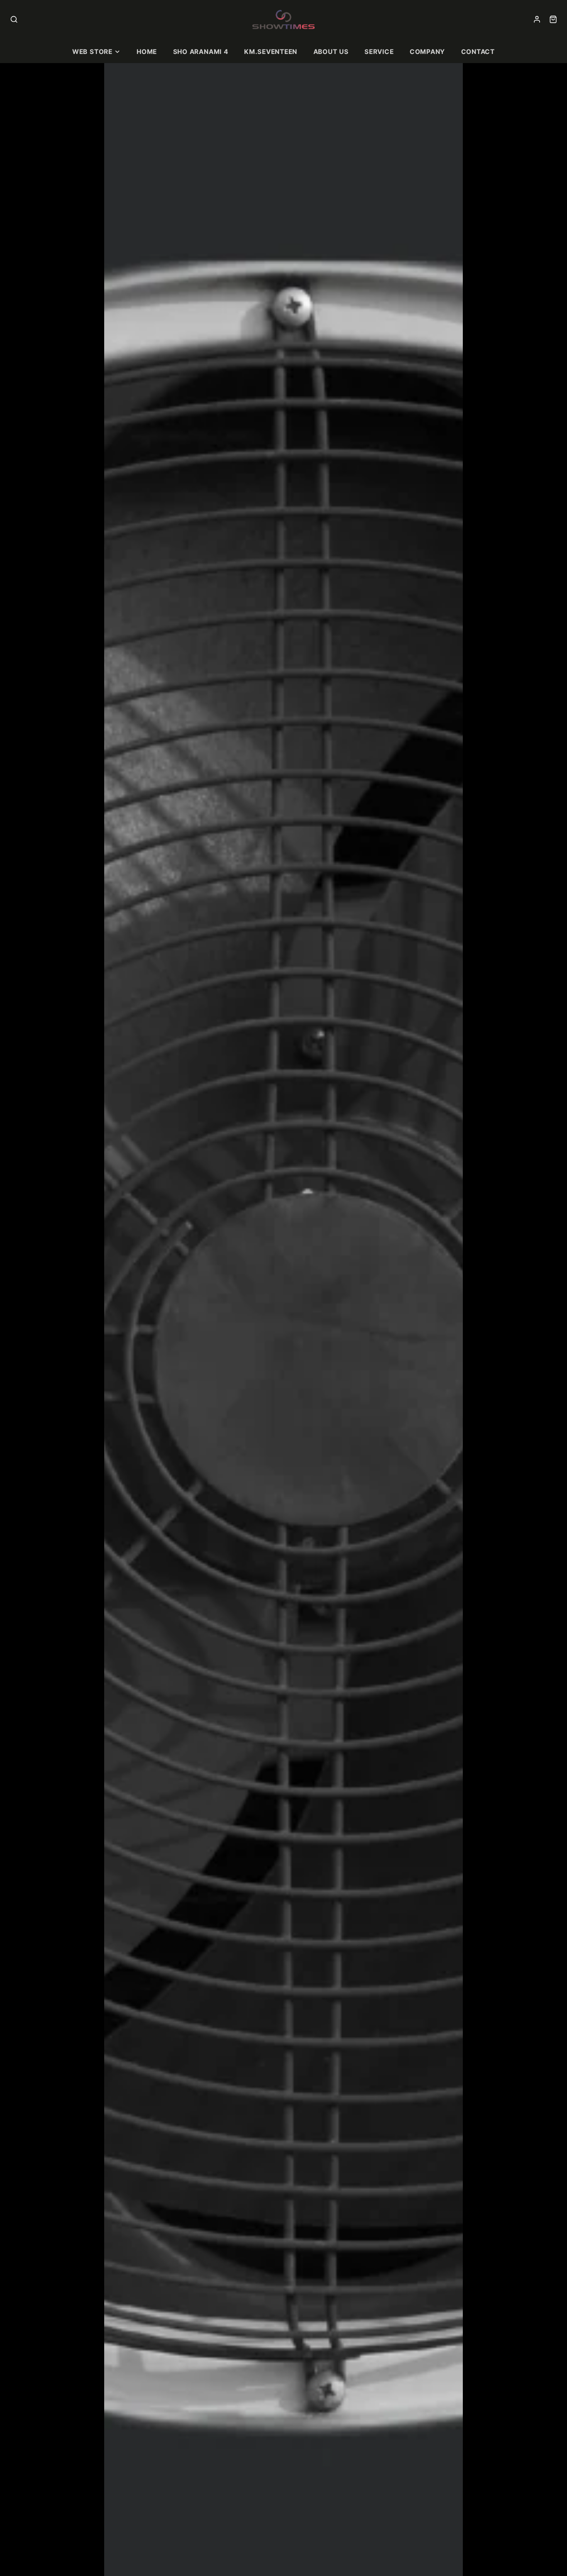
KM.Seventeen (271, 52)
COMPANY (427, 52)
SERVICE (379, 52)
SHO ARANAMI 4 (201, 52)
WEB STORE (92, 52)
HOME (147, 52)
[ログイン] (537, 19)
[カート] (553, 19)
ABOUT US (331, 52)
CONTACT (478, 52)
